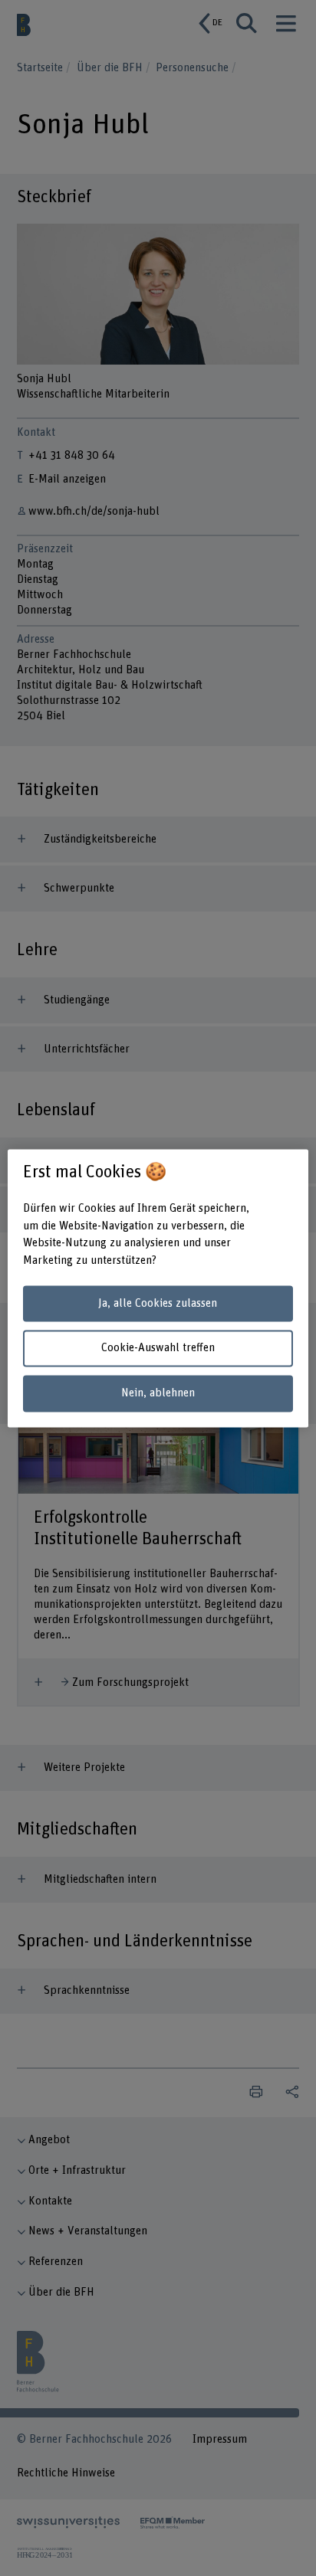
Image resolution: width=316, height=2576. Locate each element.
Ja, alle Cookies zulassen (158, 1303)
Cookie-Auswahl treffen (158, 1349)
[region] (158, 1288)
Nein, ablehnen (158, 1394)
